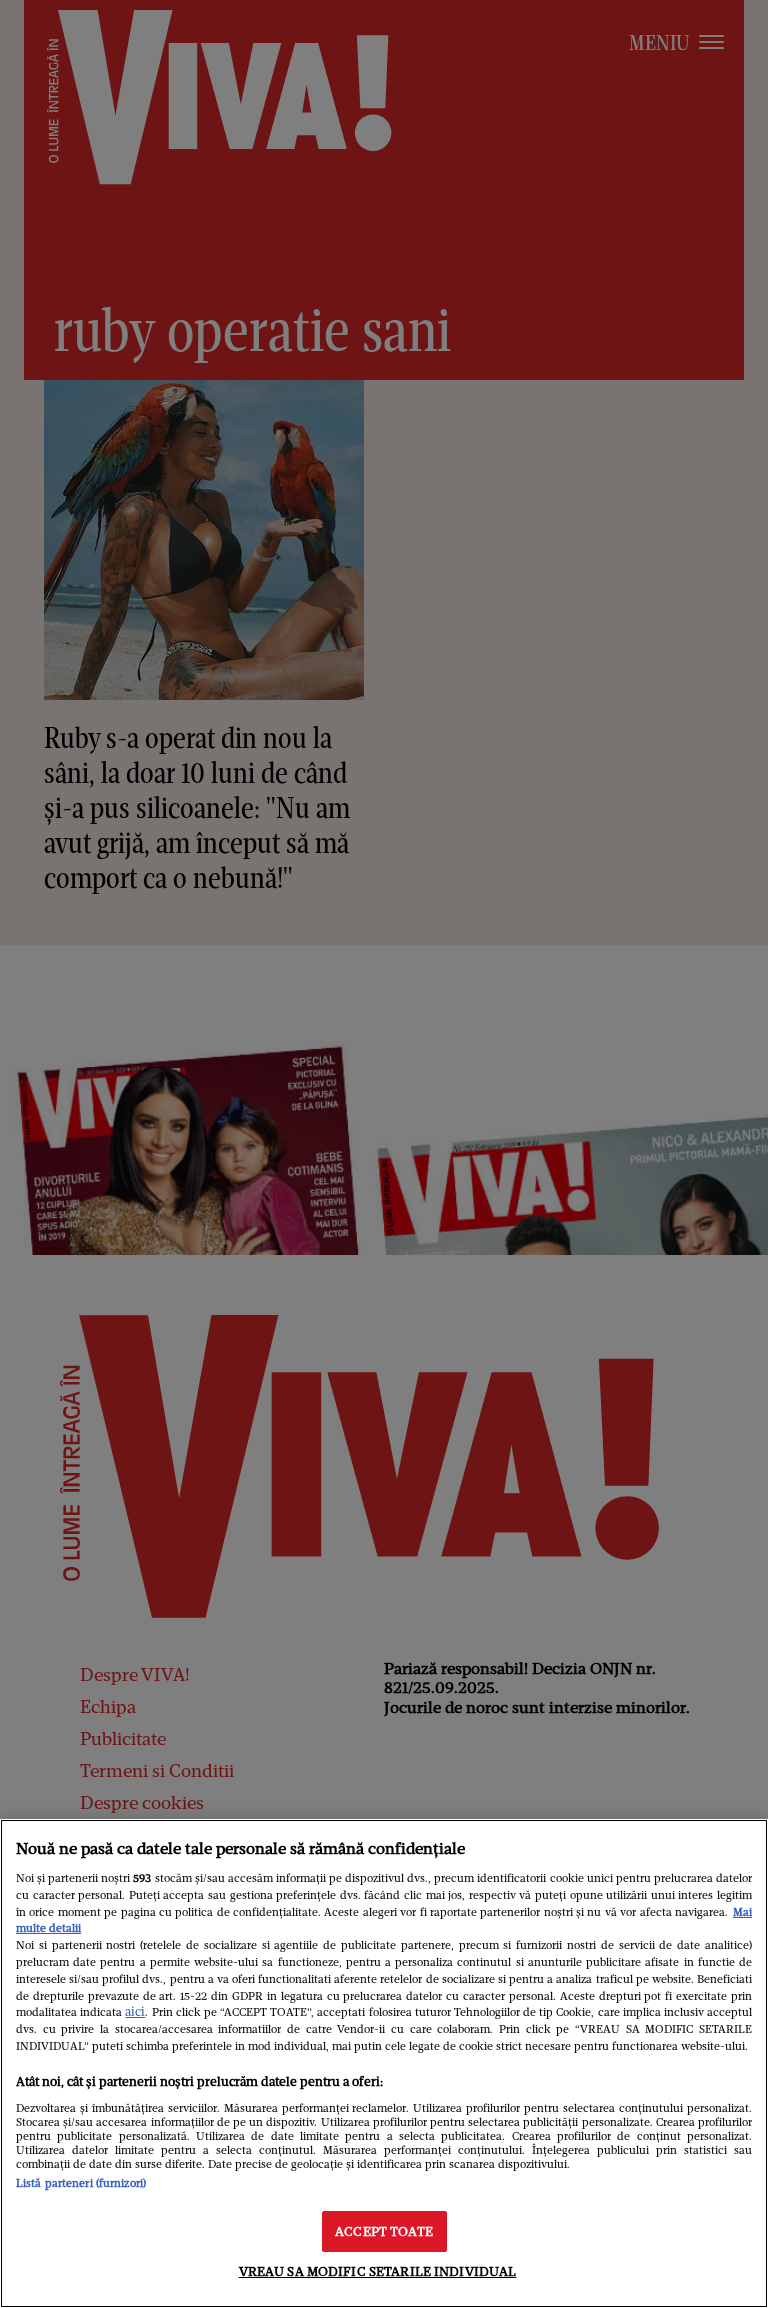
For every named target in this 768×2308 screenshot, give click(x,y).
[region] (384, 2063)
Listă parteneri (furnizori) (81, 2183)
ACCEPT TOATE (384, 2231)
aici (135, 2011)
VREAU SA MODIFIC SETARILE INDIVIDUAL (378, 2271)
